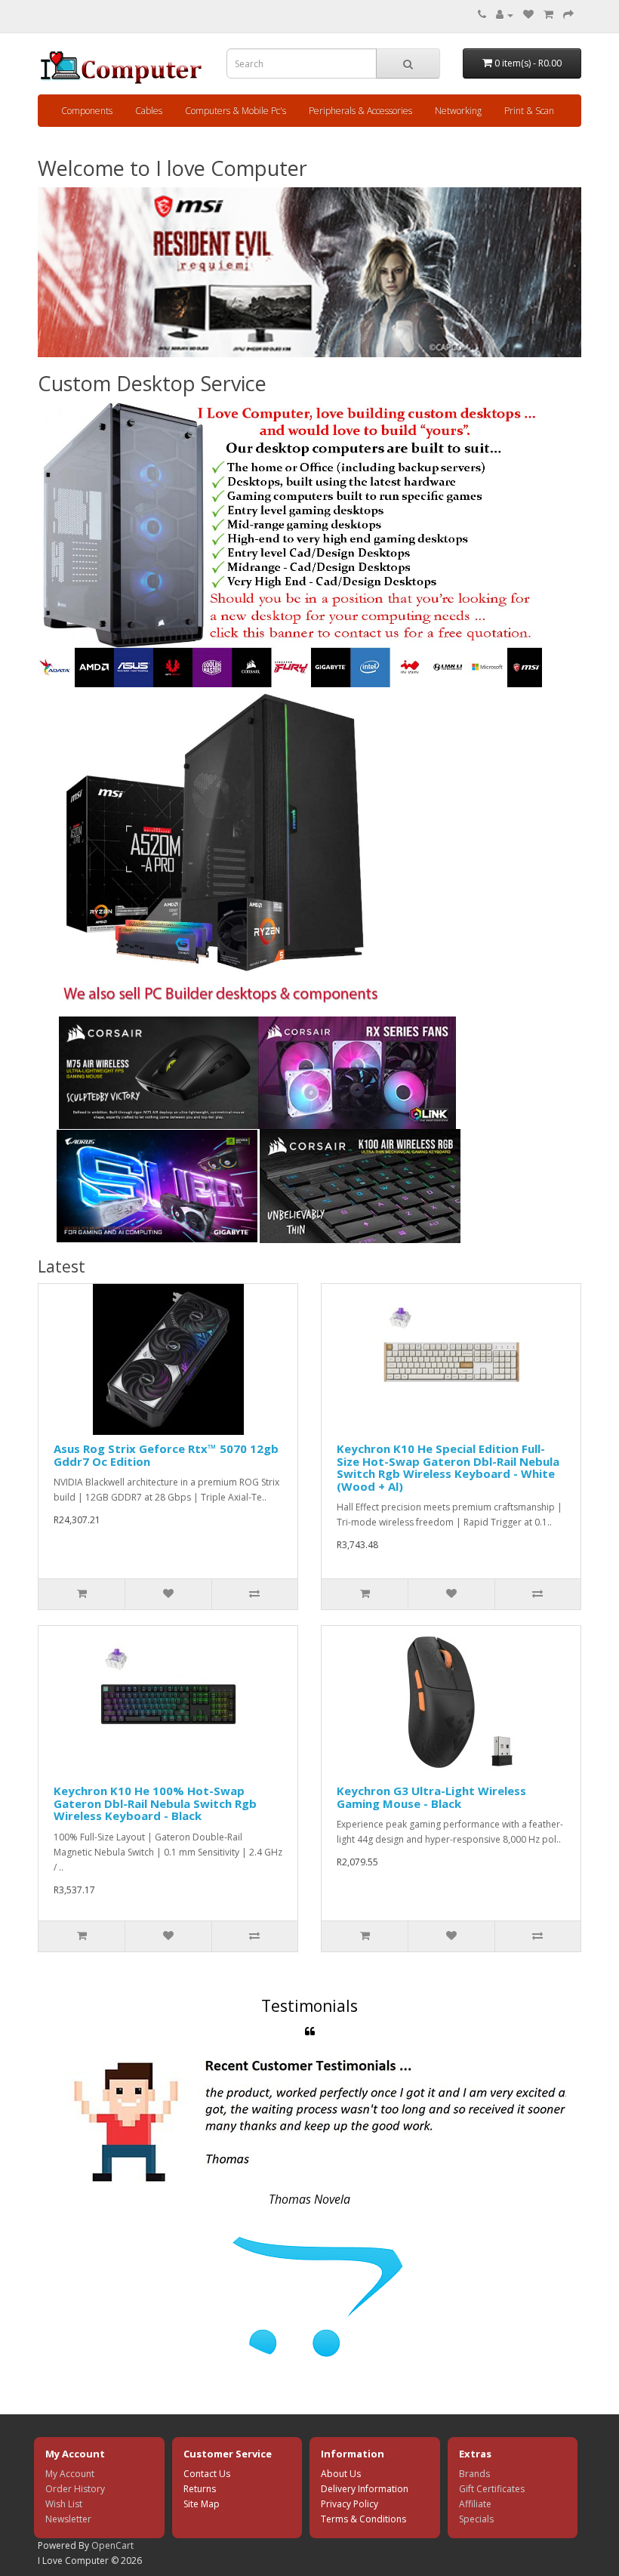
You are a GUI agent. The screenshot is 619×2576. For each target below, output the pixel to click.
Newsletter (68, 2519)
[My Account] (505, 15)
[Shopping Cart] (548, 15)
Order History (75, 2489)
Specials (476, 2519)
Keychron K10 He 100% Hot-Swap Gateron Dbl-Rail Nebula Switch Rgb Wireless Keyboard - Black (155, 1803)
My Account (70, 2474)
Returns (200, 2489)
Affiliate (475, 2504)
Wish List (64, 2504)
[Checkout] (568, 15)
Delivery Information (365, 2489)
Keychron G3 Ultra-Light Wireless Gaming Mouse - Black (431, 1797)
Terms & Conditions (363, 2519)
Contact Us (207, 2474)
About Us (341, 2474)
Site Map (202, 2504)
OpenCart (112, 2545)
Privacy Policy (350, 2504)
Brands (474, 2474)
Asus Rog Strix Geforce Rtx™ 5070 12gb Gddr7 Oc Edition (166, 1455)
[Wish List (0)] (528, 15)
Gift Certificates (492, 2489)
